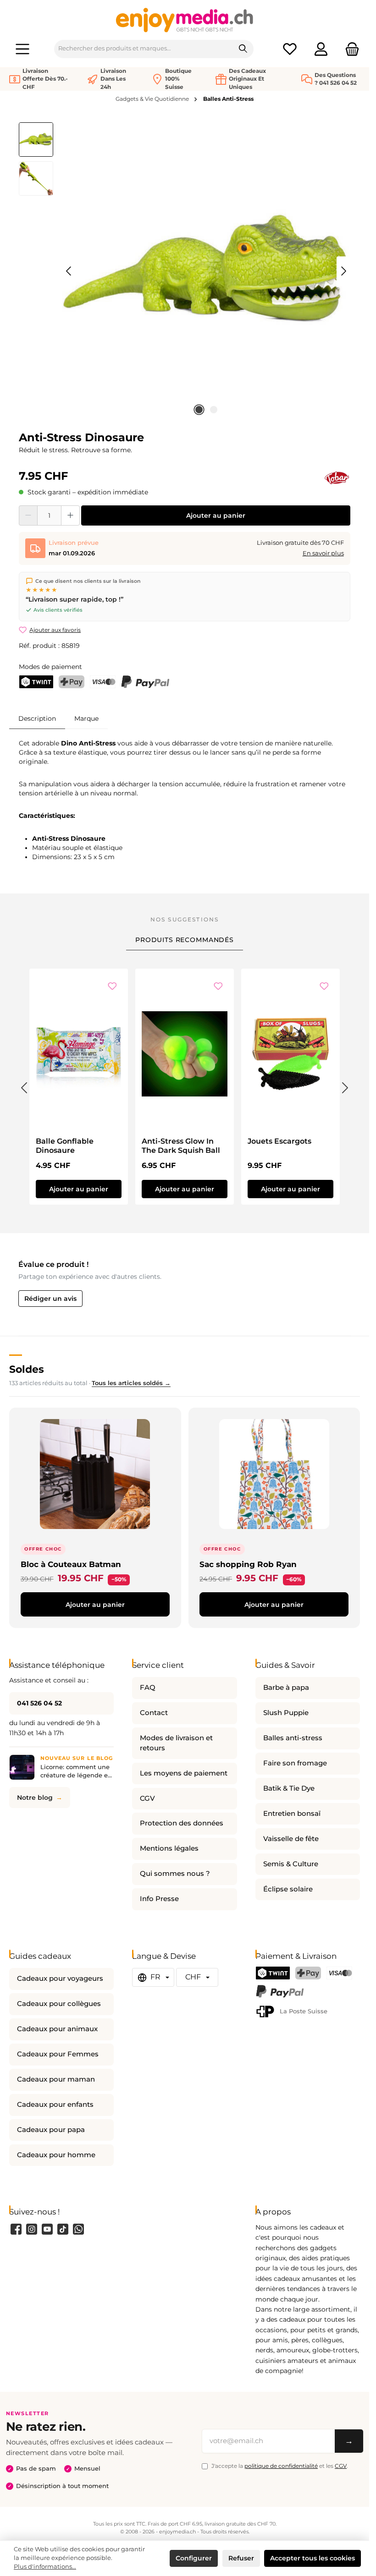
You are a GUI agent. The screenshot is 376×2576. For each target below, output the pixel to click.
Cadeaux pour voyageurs (60, 1979)
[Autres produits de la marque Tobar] (337, 478)
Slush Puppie (286, 1713)
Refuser (241, 2558)
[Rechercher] (243, 49)
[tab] (37, 718)
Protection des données (182, 1823)
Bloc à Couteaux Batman (71, 1564)
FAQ (148, 1688)
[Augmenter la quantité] (70, 515)
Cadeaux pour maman (56, 2079)
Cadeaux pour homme (56, 2155)
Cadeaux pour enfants (55, 2105)
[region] (185, 271)
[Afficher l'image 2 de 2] (214, 410)
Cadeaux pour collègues (59, 2004)
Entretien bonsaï (292, 1814)
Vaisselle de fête (291, 1839)
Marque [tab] (86, 718)
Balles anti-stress (293, 1738)
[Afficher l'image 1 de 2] (199, 410)
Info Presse (159, 1899)
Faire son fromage (295, 1763)
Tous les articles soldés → (131, 1383)
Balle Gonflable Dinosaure (65, 1146)
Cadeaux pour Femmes (58, 2054)
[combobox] (144, 49)
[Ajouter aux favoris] (112, 987)
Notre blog (35, 1798)
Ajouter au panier (216, 515)
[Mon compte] (321, 49)
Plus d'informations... (45, 2567)
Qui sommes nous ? (175, 1874)
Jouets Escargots (279, 1141)
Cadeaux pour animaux (57, 2029)
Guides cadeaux (40, 1956)
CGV (147, 1798)
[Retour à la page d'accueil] (185, 20)
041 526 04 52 (39, 1703)
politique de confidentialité (281, 2466)
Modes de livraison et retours (176, 1743)
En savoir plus (323, 553)
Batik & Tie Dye (289, 1788)
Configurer (194, 2558)
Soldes (27, 1369)
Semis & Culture (291, 1864)
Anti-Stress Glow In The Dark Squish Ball (181, 1146)
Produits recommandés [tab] (185, 940)
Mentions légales (169, 1848)
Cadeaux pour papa (51, 2130)
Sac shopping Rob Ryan (248, 1564)
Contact (154, 1713)
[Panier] (349, 49)
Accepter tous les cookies (312, 2558)
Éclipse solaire (288, 1889)
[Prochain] (343, 271)
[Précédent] (69, 271)
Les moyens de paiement (184, 1773)
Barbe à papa (286, 1688)
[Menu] (22, 49)
